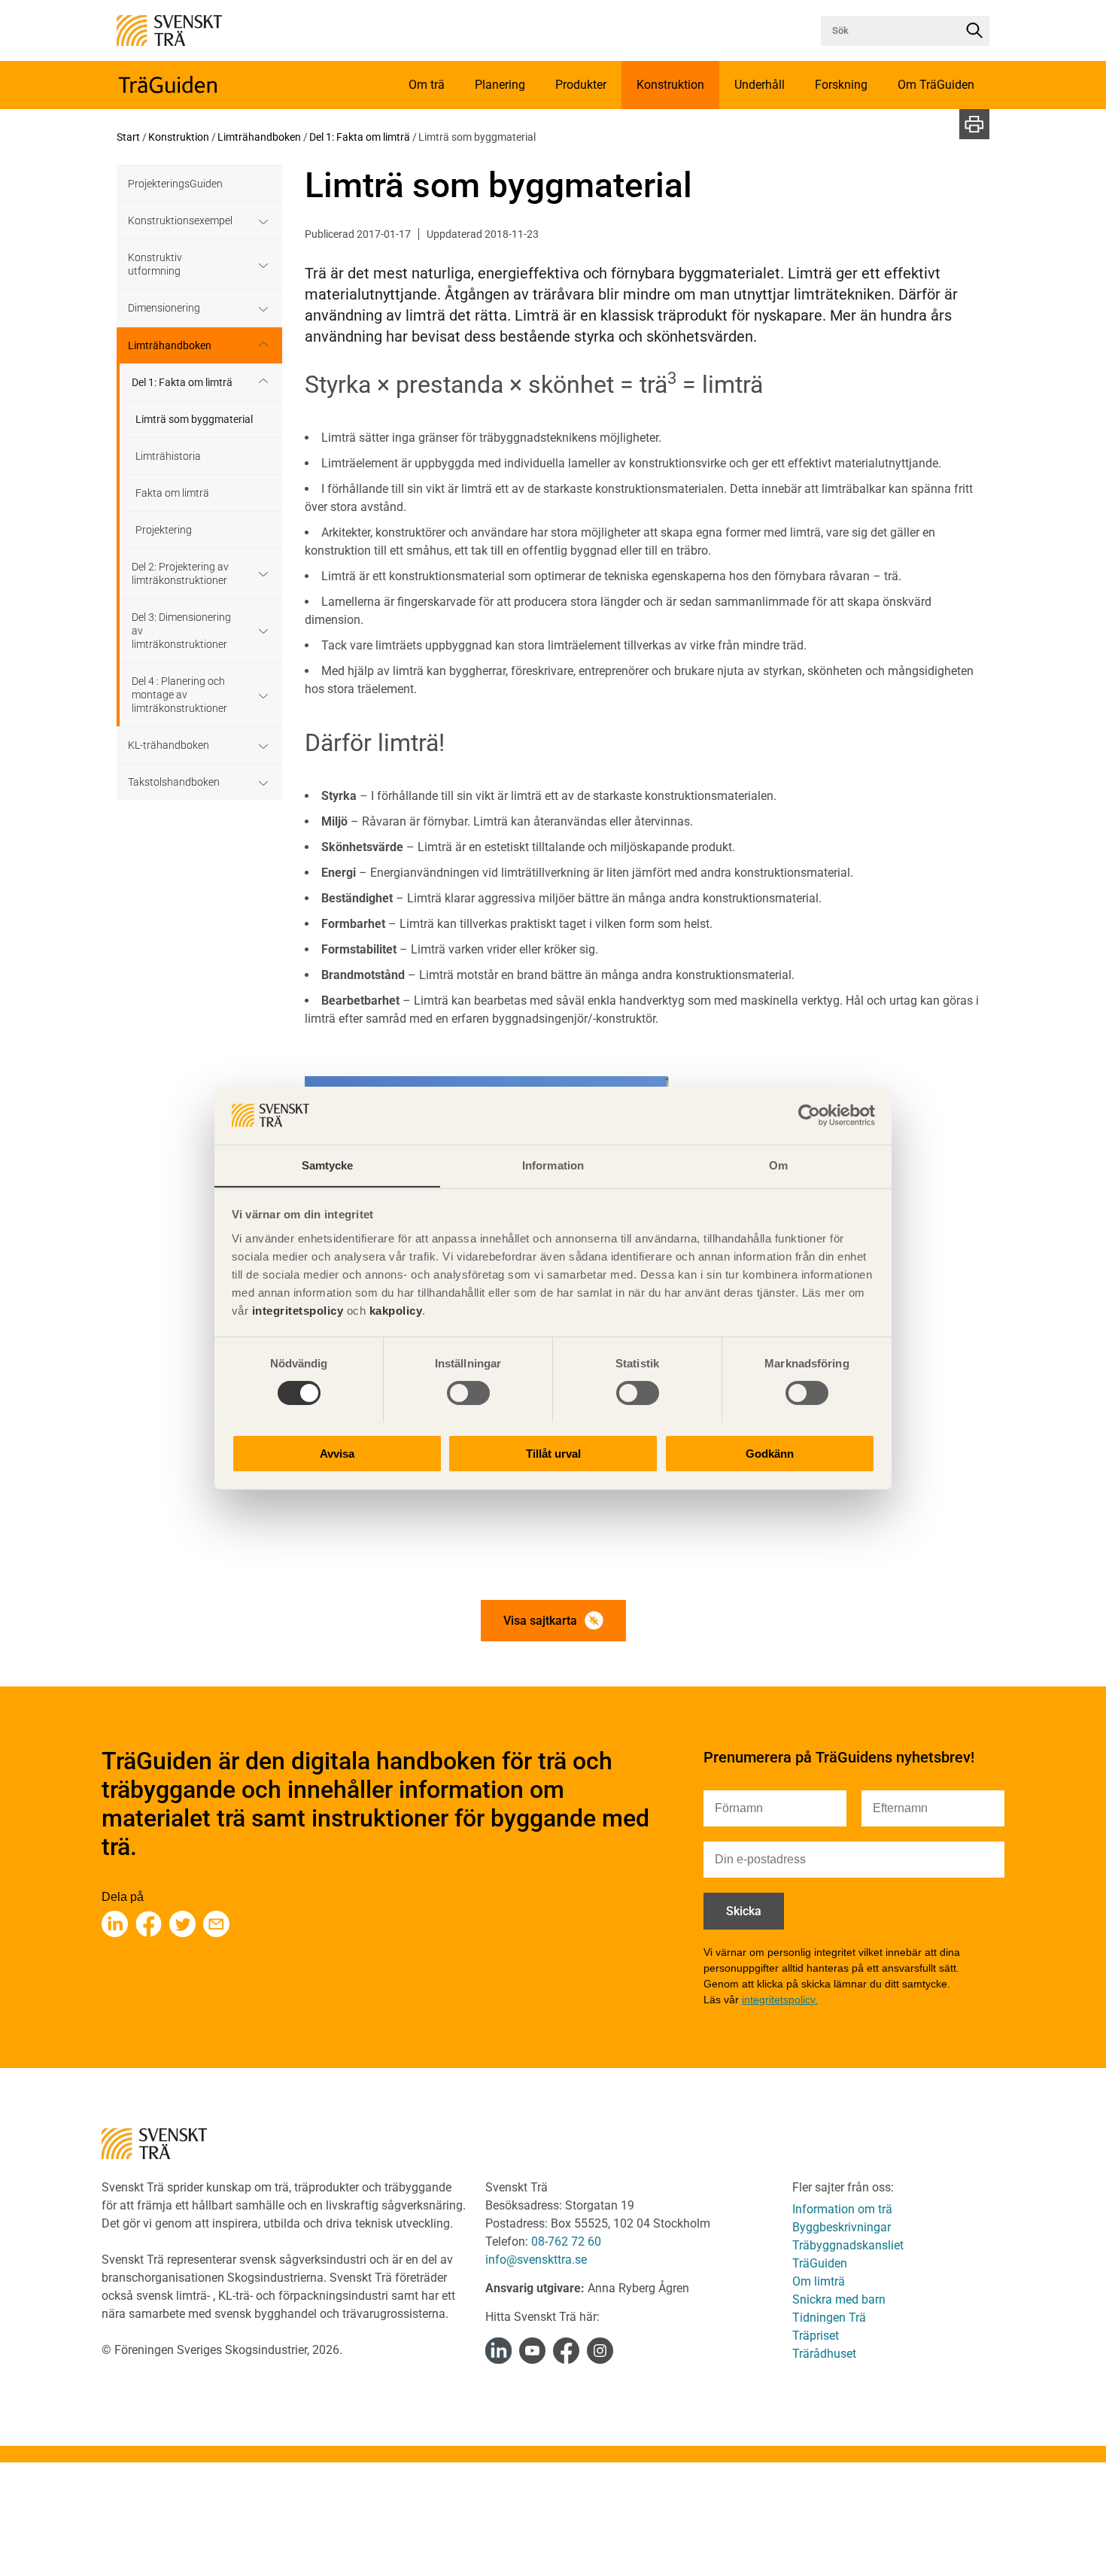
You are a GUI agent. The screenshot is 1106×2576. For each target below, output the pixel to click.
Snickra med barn (839, 2299)
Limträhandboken (259, 137)
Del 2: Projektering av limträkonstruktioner (180, 573)
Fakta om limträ (172, 493)
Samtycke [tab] (328, 1165)
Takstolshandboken (174, 782)
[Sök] (974, 31)
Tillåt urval (553, 1453)
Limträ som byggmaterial (194, 419)
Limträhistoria (168, 456)
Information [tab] (553, 1165)
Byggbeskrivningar (842, 2227)
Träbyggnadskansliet (848, 2245)
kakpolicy (396, 1310)
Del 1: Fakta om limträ (360, 137)
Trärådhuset (824, 2354)
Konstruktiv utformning (155, 264)
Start (128, 137)
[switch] (468, 1393)
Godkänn (770, 1453)
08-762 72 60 (566, 2241)
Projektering (164, 530)
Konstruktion (179, 137)
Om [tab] (778, 1165)
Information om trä (842, 2209)
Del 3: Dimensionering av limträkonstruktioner (181, 631)
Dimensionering (164, 308)
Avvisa (337, 1453)
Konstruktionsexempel (180, 220)
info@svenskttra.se (536, 2260)
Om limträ (819, 2281)
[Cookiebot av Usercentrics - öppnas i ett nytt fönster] (809, 1115)
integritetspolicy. (780, 2000)
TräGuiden (820, 2263)
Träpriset (816, 2336)
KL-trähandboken (169, 745)
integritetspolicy (296, 1310)
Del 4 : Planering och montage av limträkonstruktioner (179, 695)
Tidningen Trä (829, 2317)
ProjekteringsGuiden (175, 184)
